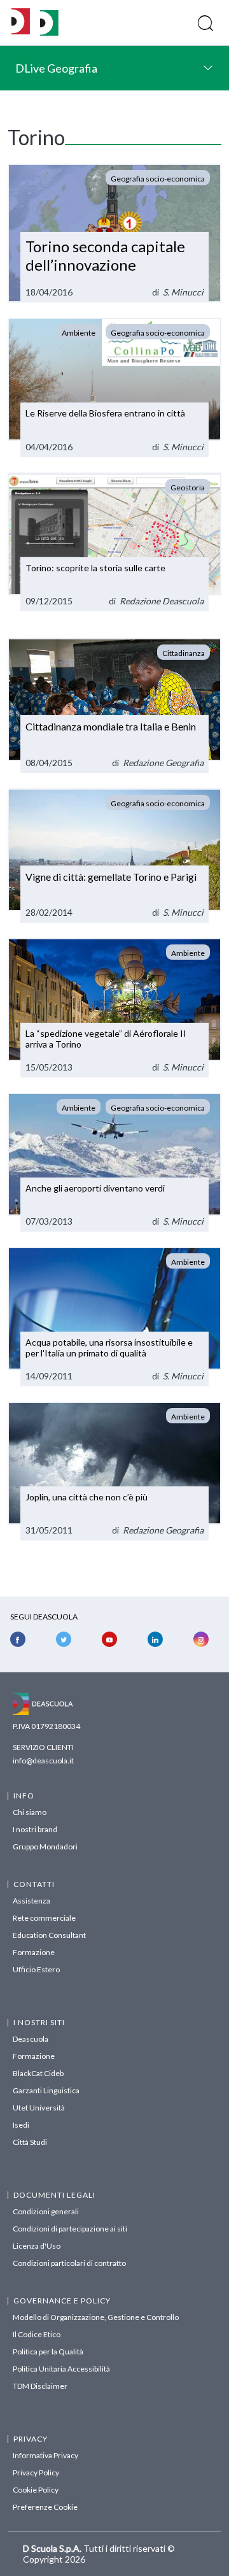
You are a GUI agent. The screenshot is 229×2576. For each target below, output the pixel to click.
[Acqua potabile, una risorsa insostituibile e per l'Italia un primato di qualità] (114, 1316)
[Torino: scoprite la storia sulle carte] (114, 542)
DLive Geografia (56, 68)
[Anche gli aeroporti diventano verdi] (114, 1162)
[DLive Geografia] (49, 32)
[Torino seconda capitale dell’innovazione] (114, 233)
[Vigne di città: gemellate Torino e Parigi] (114, 856)
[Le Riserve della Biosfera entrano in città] (114, 387)
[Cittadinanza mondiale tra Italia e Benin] (114, 706)
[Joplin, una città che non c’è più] (114, 1471)
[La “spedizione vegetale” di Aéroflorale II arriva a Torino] (114, 1007)
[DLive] (21, 23)
